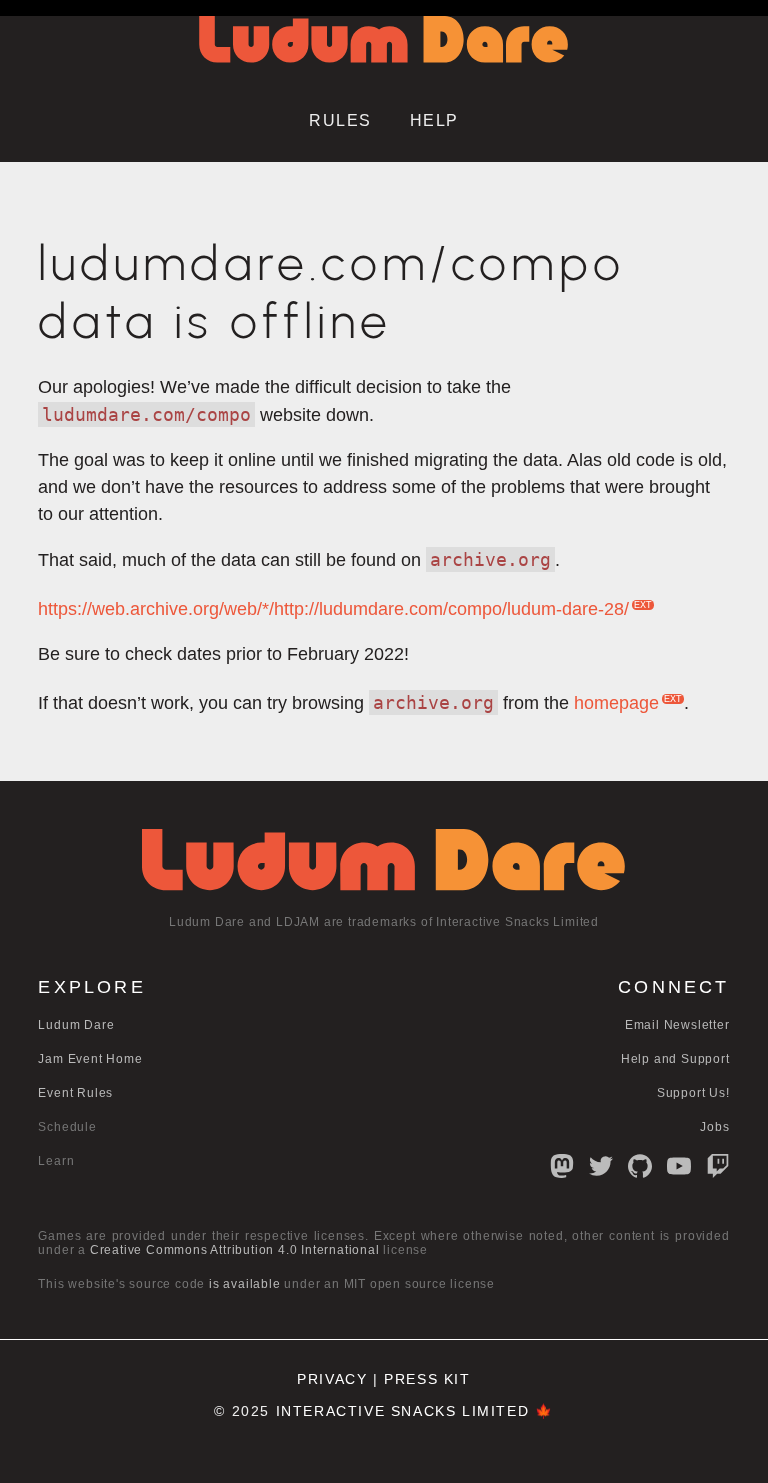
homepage (616, 703)
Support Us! (693, 1093)
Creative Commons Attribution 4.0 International (235, 1250)
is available (245, 1284)
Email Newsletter (677, 1025)
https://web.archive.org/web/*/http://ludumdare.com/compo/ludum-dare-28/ (333, 609)
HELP (434, 120)
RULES (340, 120)
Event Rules (75, 1093)
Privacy (332, 1379)
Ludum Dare (76, 1025)
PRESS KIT (427, 1379)
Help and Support (675, 1059)
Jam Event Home (90, 1059)
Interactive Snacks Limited (403, 1411)
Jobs (714, 1127)
